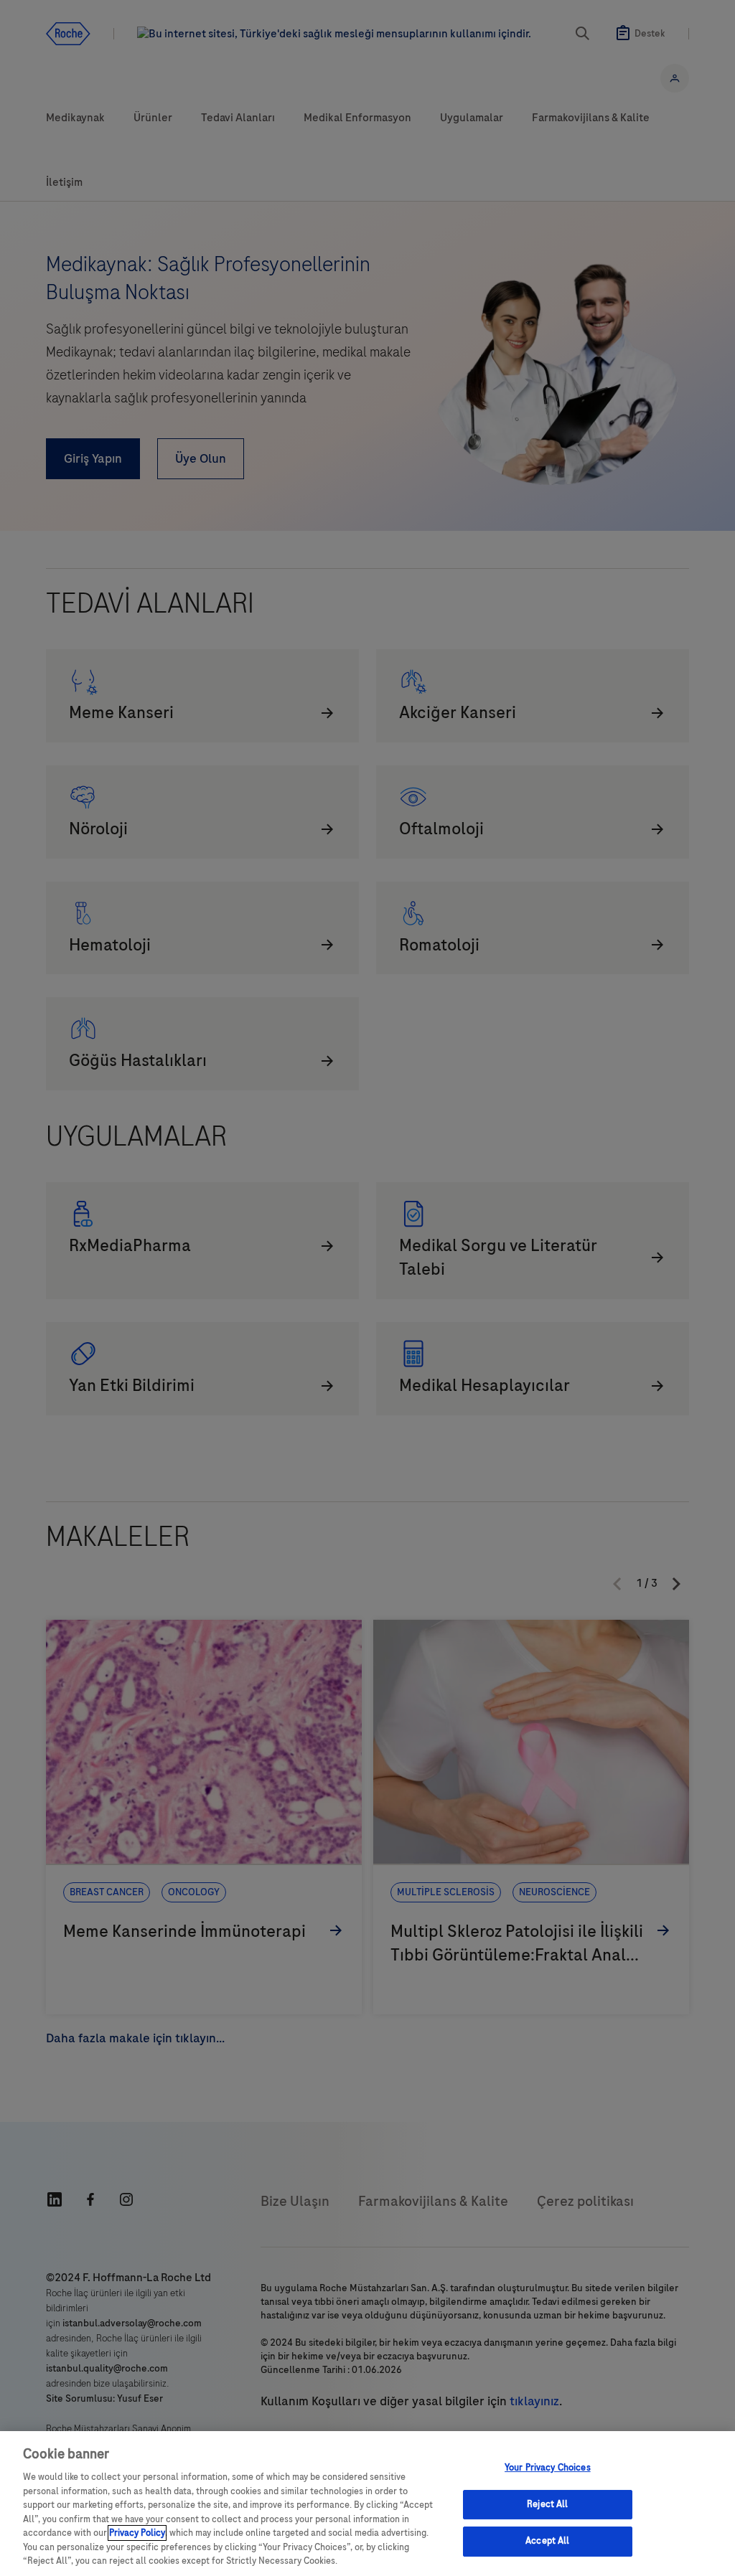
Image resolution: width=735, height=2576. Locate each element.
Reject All (547, 2504)
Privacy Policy (137, 2533)
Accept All (547, 2542)
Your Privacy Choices (548, 2468)
